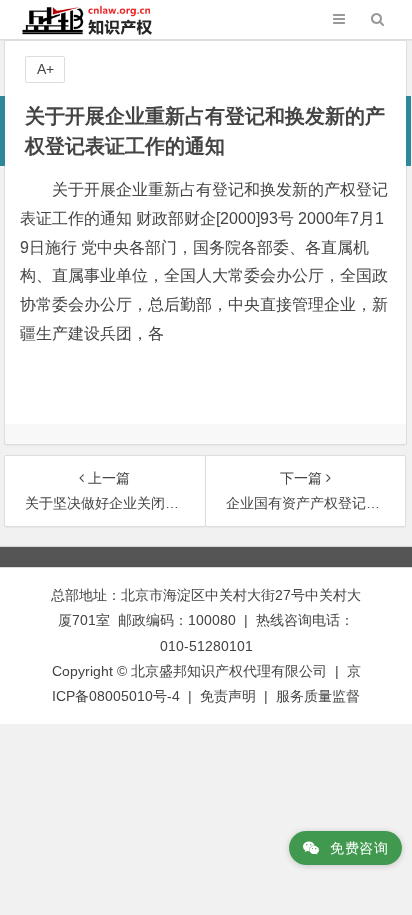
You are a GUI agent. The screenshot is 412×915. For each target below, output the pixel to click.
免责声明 (228, 696)
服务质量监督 (318, 696)
